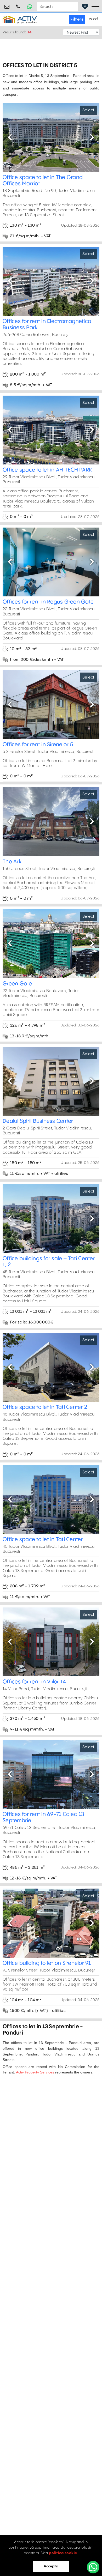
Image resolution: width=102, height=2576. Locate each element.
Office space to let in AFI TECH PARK (47, 470)
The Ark (12, 862)
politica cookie (63, 2553)
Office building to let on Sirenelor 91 (47, 1963)
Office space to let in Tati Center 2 (45, 1407)
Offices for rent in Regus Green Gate (48, 602)
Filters (77, 19)
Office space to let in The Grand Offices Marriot (43, 181)
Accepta (51, 2566)
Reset (94, 19)
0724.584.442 (18, 5)
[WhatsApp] (93, 2567)
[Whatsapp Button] (30, 7)
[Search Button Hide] (74, 7)
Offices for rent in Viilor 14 (34, 1682)
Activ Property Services (35, 2072)
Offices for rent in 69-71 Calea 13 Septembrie (43, 1818)
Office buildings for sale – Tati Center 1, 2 (49, 1262)
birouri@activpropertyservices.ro (7, 5)
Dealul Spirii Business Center (38, 1121)
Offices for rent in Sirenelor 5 (38, 745)
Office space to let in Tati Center (43, 1540)
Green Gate (17, 984)
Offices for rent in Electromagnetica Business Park (47, 325)
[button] (10, 137)
